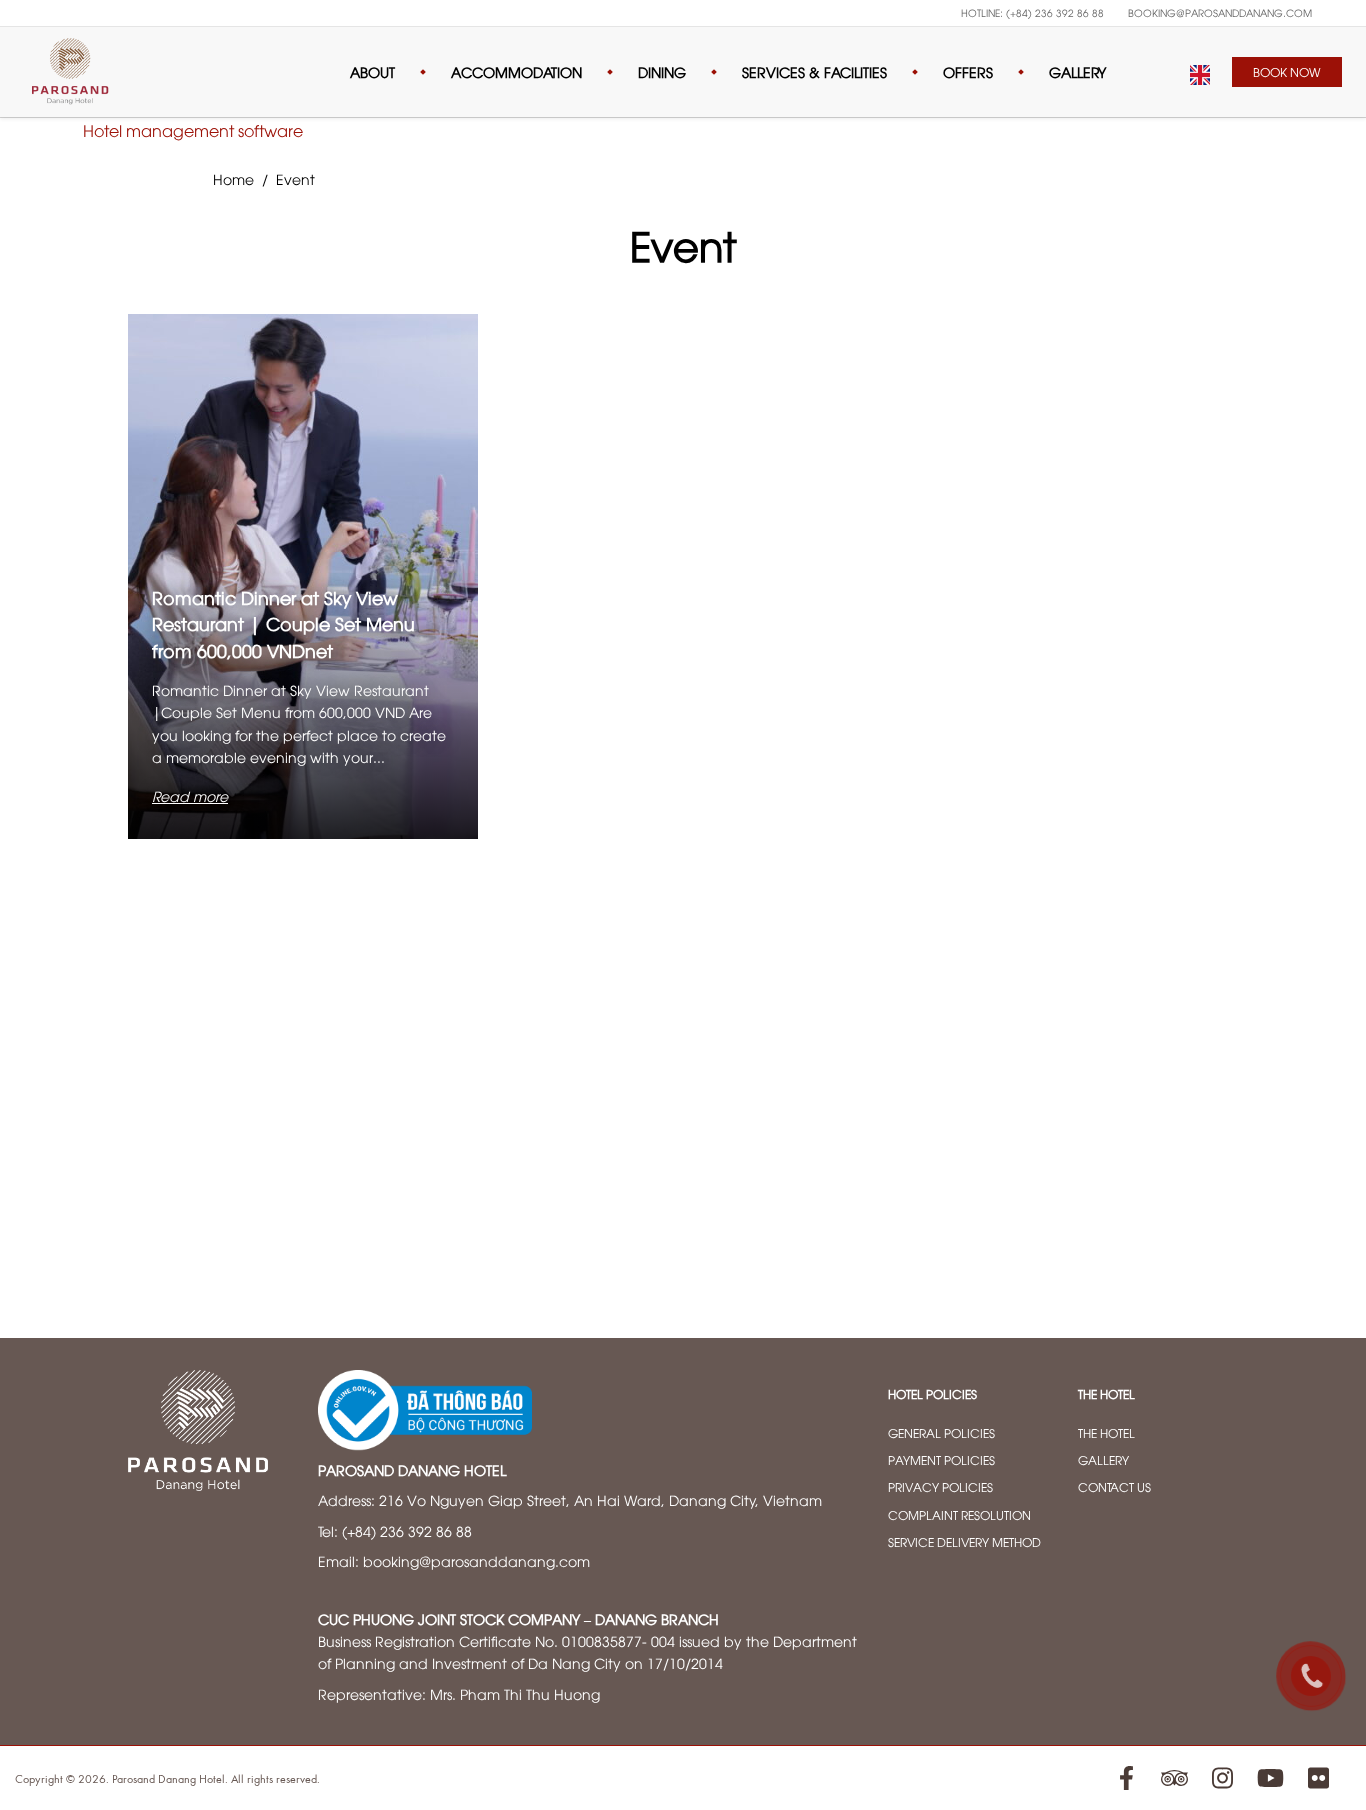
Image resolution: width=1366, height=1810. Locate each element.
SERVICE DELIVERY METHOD (964, 1541)
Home (233, 178)
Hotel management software (193, 130)
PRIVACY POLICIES (940, 1486)
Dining (662, 71)
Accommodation (516, 71)
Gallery (1077, 71)
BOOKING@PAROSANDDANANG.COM (1220, 12)
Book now (1287, 71)
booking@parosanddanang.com (476, 1560)
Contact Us (1114, 1486)
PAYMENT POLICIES (941, 1459)
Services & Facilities (814, 71)
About (372, 71)
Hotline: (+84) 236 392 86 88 (1032, 12)
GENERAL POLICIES (941, 1432)
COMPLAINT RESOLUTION (959, 1514)
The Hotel (1106, 1432)
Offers (968, 71)
